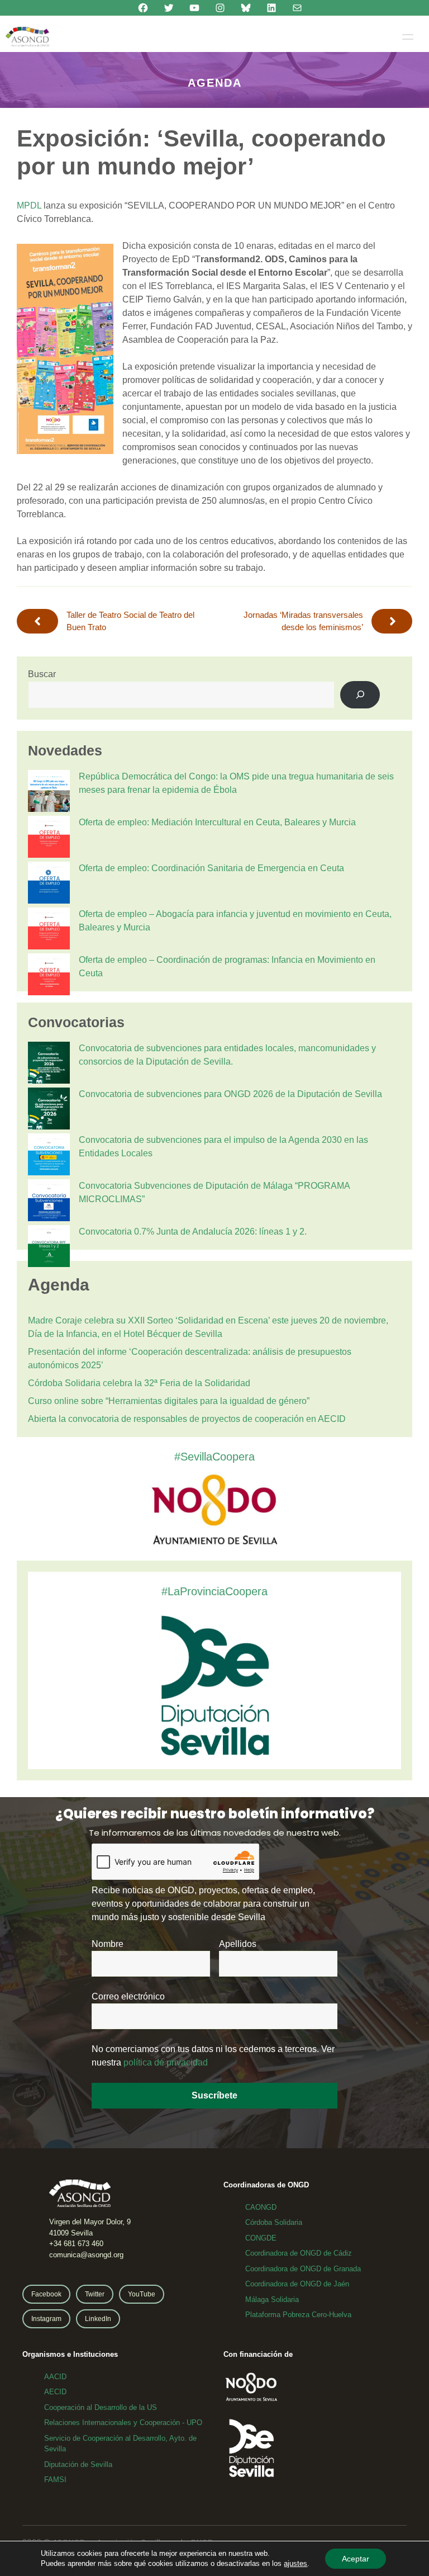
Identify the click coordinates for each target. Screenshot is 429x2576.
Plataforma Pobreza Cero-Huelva (298, 2315)
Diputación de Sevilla (78, 2464)
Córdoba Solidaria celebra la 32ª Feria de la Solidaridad (139, 1383)
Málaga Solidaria (272, 2300)
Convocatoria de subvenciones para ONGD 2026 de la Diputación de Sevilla (230, 1094)
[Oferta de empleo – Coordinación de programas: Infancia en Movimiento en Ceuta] (49, 976)
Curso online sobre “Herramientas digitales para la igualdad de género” (169, 1401)
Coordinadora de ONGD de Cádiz (299, 2253)
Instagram (46, 2319)
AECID (55, 2392)
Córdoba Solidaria (274, 2222)
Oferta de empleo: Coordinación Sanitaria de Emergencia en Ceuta (211, 868)
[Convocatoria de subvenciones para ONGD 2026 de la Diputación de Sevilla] (49, 1110)
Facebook (46, 2294)
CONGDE (261, 2238)
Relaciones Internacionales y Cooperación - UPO (123, 2423)
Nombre (108, 1944)
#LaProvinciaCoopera (214, 1591)
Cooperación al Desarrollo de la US (101, 2407)
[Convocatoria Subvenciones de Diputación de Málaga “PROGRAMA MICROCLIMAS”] (49, 1202)
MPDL (29, 205)
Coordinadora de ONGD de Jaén (297, 2284)
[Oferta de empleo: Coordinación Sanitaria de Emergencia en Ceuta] (49, 885)
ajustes (295, 2563)
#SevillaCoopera (214, 1457)
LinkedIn (98, 2319)
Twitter (95, 2294)
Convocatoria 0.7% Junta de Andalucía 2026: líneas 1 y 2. (193, 1232)
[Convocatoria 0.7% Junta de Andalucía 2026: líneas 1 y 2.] (49, 1248)
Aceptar (356, 2559)
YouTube (142, 2294)
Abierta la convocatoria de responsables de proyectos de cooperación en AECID (187, 1419)
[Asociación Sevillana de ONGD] (27, 37)
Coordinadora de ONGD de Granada (303, 2269)
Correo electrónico (128, 1996)
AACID (55, 2377)
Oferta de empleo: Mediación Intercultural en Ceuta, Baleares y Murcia (217, 822)
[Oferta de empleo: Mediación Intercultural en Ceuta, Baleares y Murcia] (49, 839)
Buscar (42, 674)
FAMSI (55, 2480)
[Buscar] (360, 695)
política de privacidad (166, 2062)
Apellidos (238, 1944)
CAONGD (261, 2207)
